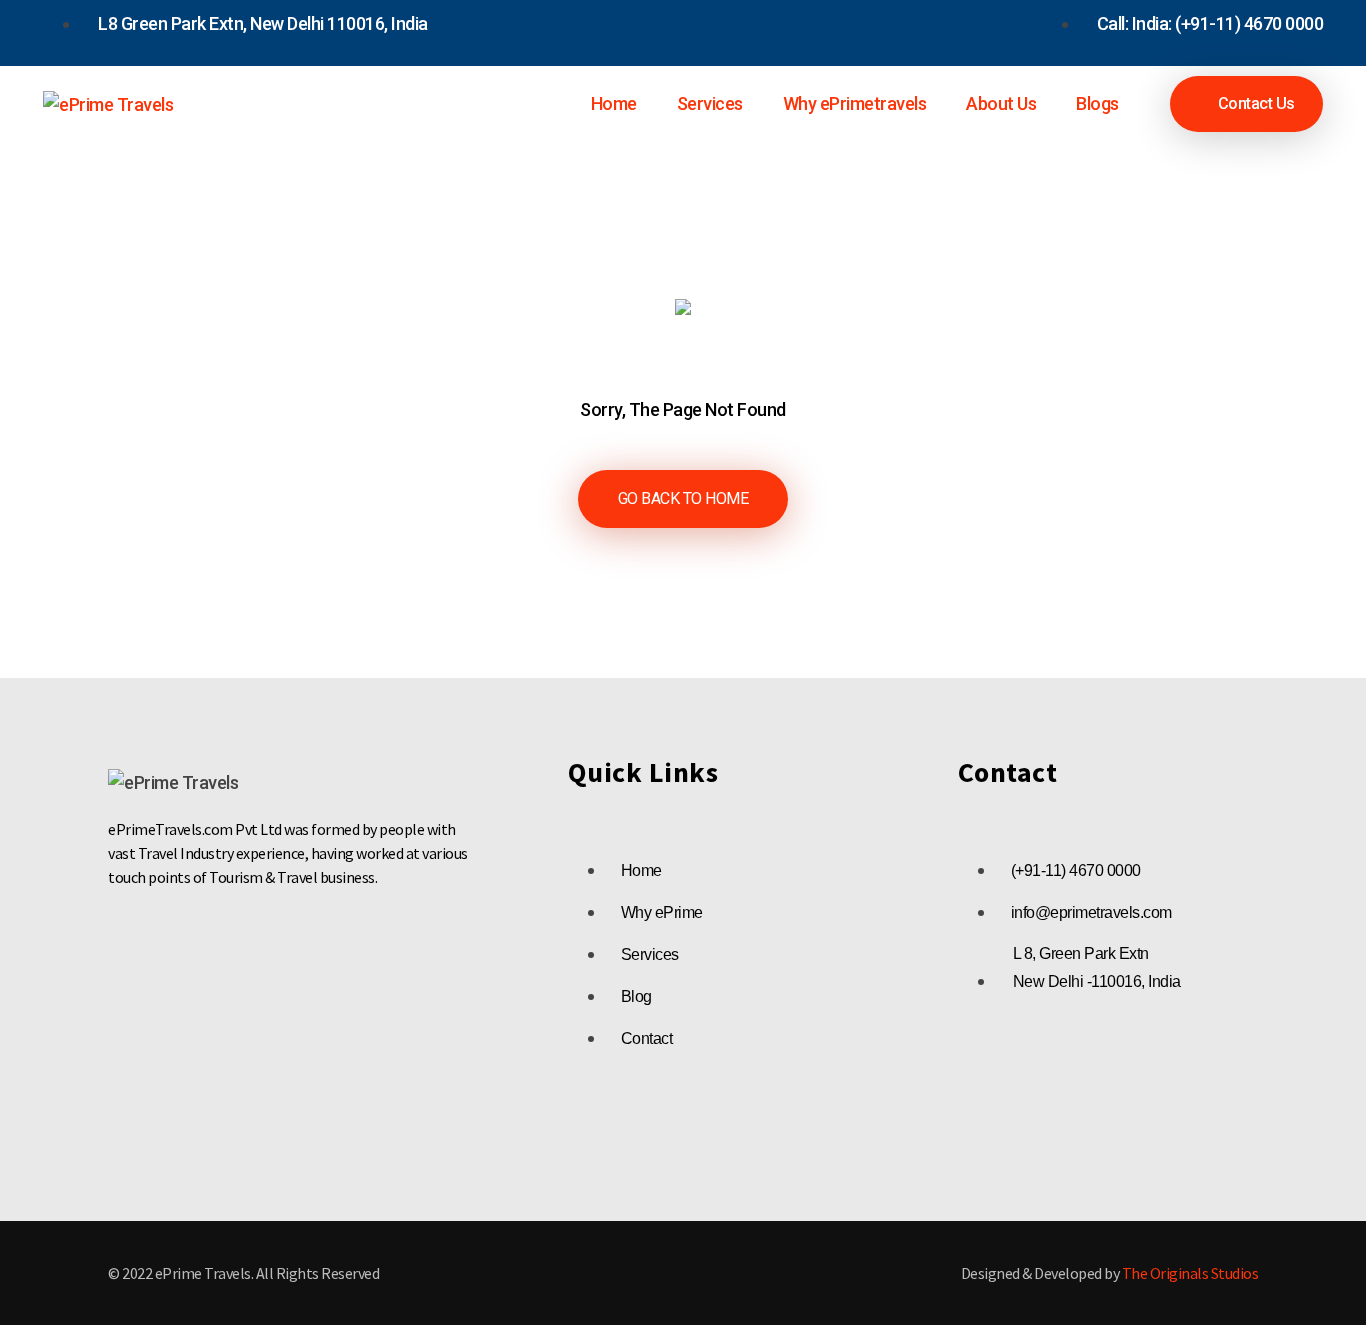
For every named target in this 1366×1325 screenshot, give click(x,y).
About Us (1001, 103)
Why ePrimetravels (855, 103)
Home (614, 103)
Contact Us (1254, 103)
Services (710, 103)
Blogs (1097, 103)
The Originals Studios (1190, 1273)
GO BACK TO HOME (683, 498)
